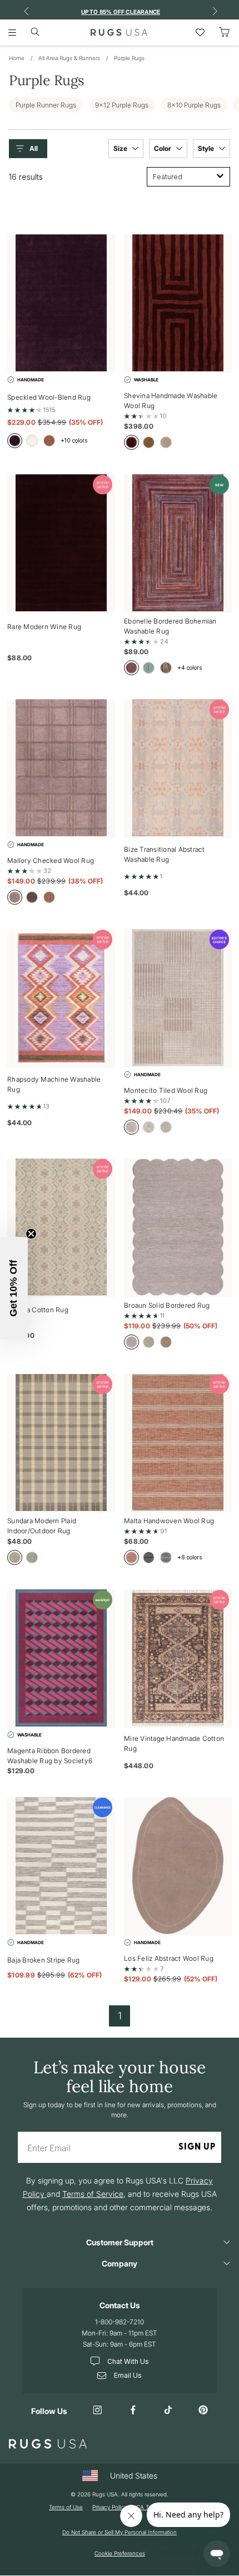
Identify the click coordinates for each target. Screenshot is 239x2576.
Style (207, 148)
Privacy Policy (109, 2507)
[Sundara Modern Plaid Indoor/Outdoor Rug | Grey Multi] (61, 1443)
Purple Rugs (129, 58)
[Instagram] (98, 2411)
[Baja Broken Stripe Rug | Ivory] (61, 1866)
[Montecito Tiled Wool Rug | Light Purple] (178, 998)
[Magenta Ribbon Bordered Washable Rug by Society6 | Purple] (61, 1659)
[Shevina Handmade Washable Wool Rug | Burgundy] (178, 304)
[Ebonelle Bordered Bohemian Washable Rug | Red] (178, 544)
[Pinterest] (203, 2411)
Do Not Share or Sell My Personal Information (120, 2532)
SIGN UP (197, 2147)
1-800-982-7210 (120, 2322)
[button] (31, 149)
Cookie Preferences (120, 2553)
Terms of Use (66, 2507)
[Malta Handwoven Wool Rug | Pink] (178, 1443)
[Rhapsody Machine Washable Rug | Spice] (61, 998)
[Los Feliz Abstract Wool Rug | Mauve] (178, 1866)
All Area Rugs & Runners (69, 58)
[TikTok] (168, 2411)
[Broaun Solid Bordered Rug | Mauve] (178, 1228)
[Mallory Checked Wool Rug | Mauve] (61, 769)
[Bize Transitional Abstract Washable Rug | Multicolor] (178, 769)
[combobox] (188, 177)
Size (121, 148)
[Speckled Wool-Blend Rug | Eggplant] (61, 304)
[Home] (119, 32)
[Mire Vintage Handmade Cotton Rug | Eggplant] (178, 1659)
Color (163, 148)
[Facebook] (133, 2411)
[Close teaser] (31, 1234)
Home (17, 58)
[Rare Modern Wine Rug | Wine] (61, 544)
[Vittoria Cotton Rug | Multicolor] (61, 1228)
